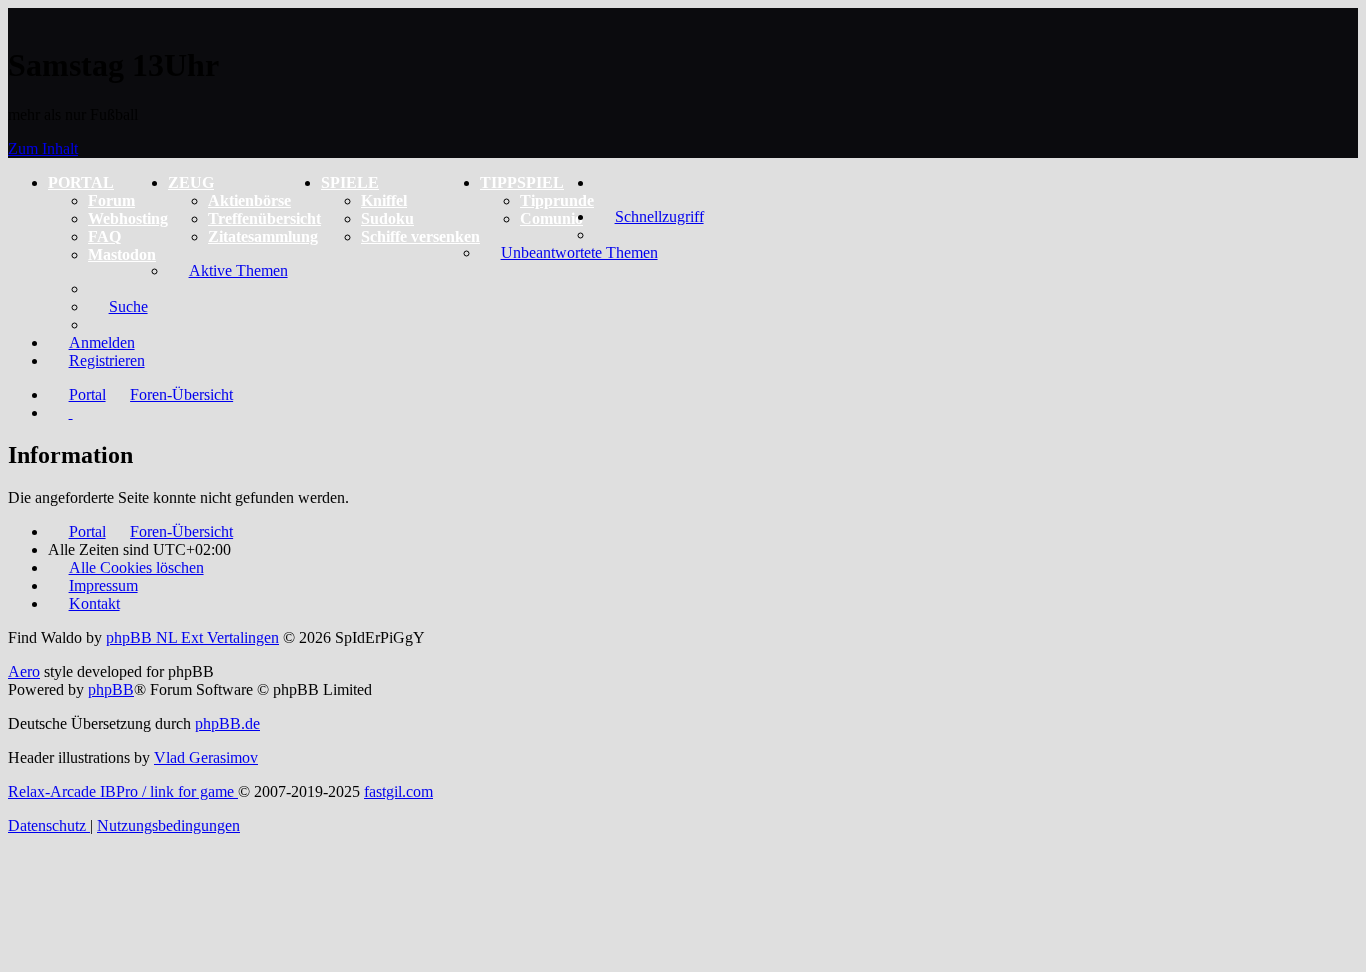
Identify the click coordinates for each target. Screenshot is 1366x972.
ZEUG (191, 182)
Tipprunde (557, 200)
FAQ (104, 236)
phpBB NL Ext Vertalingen (192, 637)
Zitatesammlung (263, 236)
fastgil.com (398, 791)
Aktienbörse (249, 200)
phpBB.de (227, 723)
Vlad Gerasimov (206, 757)
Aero (24, 671)
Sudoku (387, 218)
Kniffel (384, 200)
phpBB (111, 689)
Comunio (551, 218)
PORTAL (81, 182)
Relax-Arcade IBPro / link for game (123, 791)
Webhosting (128, 218)
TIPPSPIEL (522, 182)
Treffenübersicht (264, 218)
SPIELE (350, 182)
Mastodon (122, 254)
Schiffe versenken (420, 236)
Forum (111, 200)
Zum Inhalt (43, 148)
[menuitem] (604, 182)
